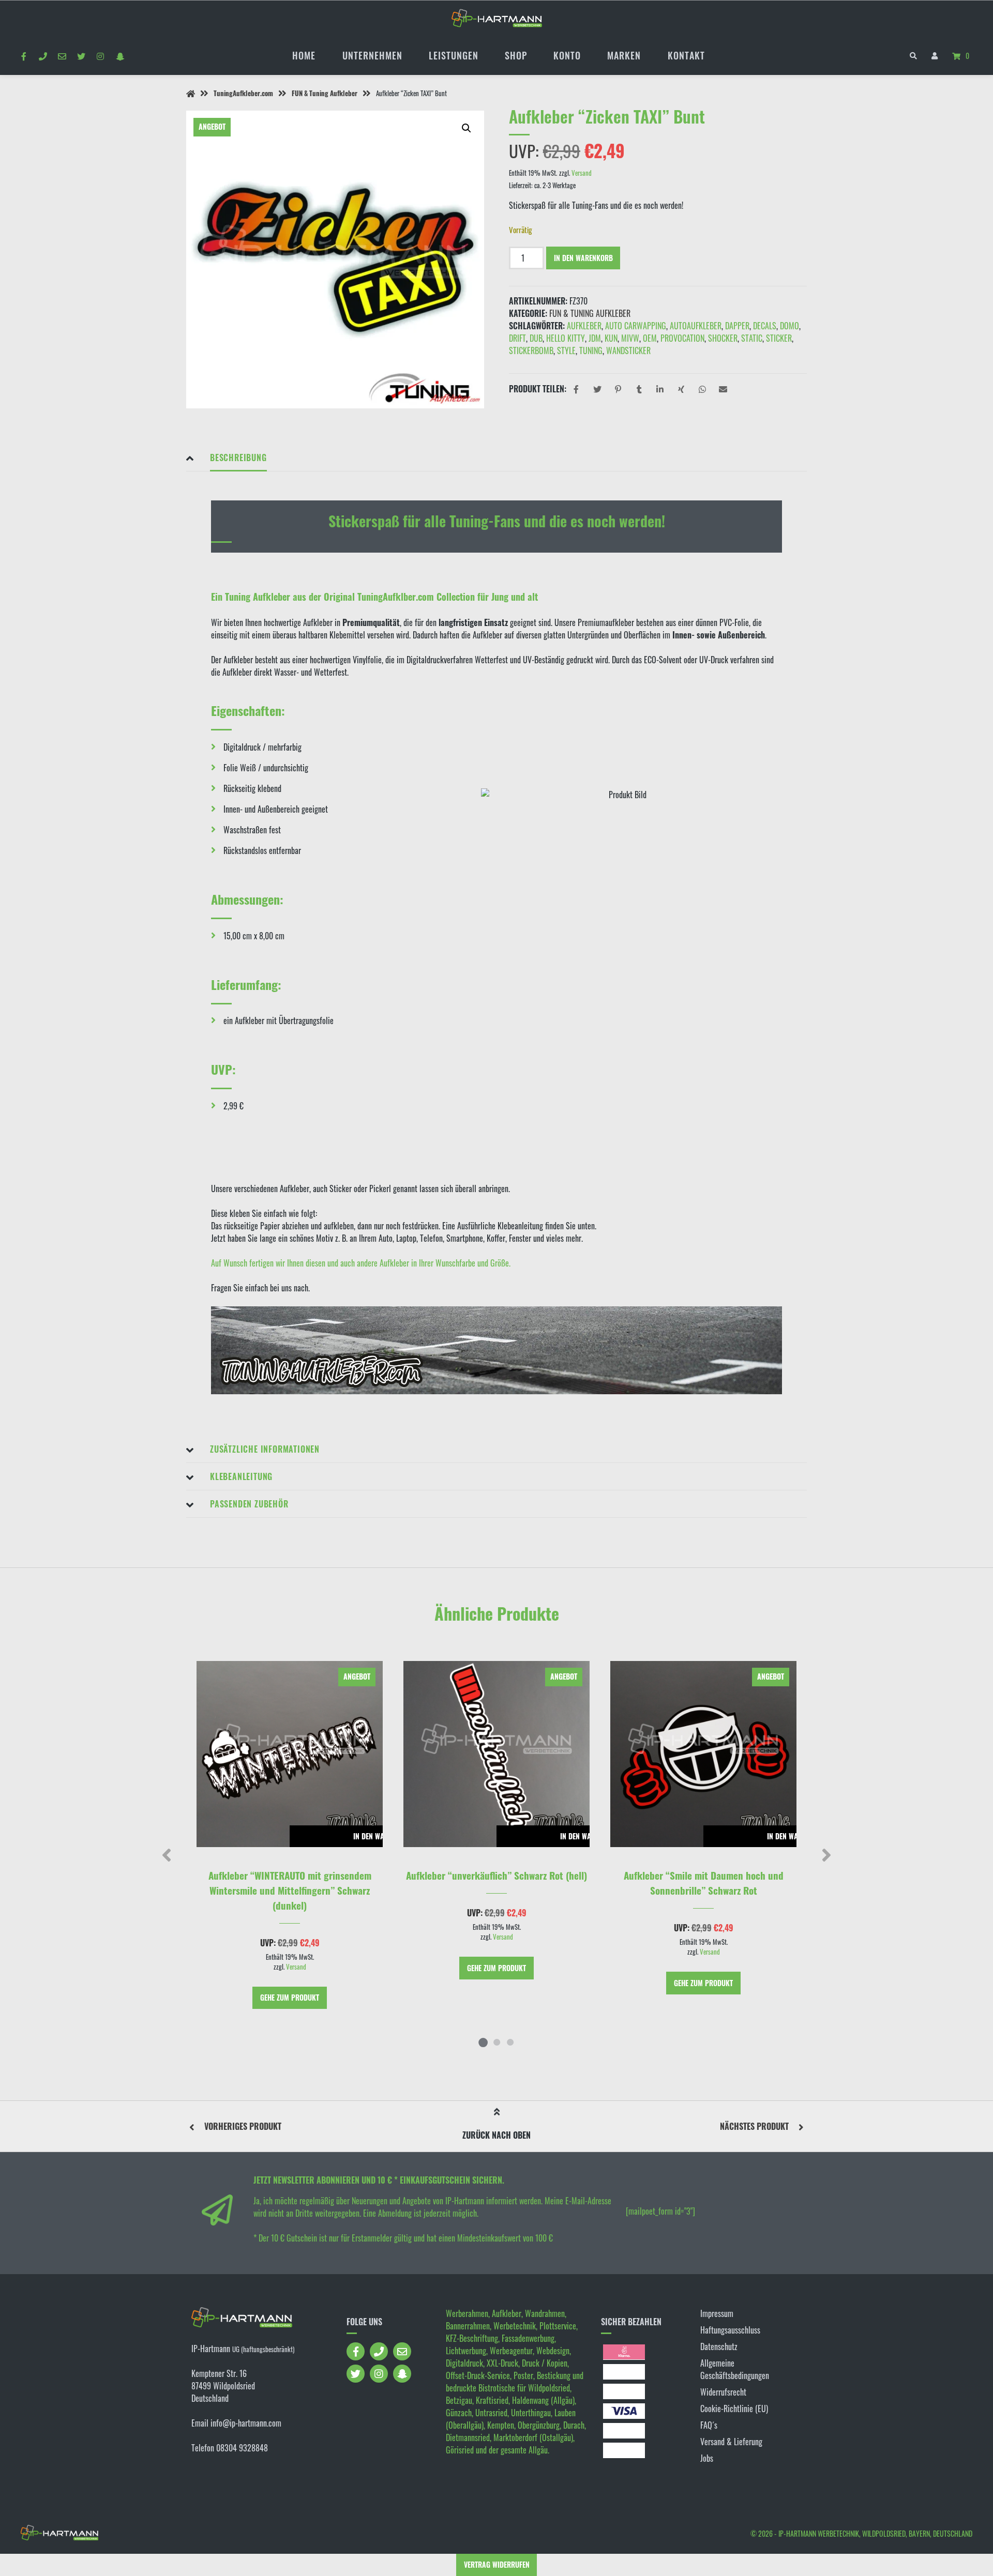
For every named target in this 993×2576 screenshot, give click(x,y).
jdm (595, 338)
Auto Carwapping (636, 326)
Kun (611, 338)
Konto (567, 55)
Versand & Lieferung (731, 2442)
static (752, 338)
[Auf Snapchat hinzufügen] (120, 56)
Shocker (723, 338)
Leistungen (454, 55)
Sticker (779, 338)
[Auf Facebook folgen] (24, 56)
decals (765, 326)
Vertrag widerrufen (497, 2564)
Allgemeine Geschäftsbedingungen (735, 2369)
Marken (624, 55)
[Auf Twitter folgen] (81, 56)
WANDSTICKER (628, 350)
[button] (467, 128)
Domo (789, 326)
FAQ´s (709, 2425)
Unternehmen (372, 55)
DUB (536, 338)
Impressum (717, 2313)
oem (650, 338)
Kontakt (686, 55)
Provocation (682, 338)
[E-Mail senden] (62, 56)
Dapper (737, 326)
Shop (516, 55)
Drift (517, 338)
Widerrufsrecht (723, 2392)
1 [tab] (483, 2042)
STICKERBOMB (531, 350)
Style (566, 350)
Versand (582, 173)
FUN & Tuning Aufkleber (325, 93)
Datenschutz (719, 2346)
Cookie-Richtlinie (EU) (734, 2409)
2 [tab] (496, 2042)
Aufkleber (584, 326)
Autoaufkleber (696, 326)
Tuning (591, 350)
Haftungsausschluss (730, 2330)
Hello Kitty (566, 338)
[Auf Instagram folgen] (101, 56)
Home (304, 55)
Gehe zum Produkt (290, 1997)
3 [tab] (510, 2042)
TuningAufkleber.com (243, 93)
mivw (630, 338)
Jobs (707, 2458)
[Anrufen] (43, 56)
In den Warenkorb (583, 258)
